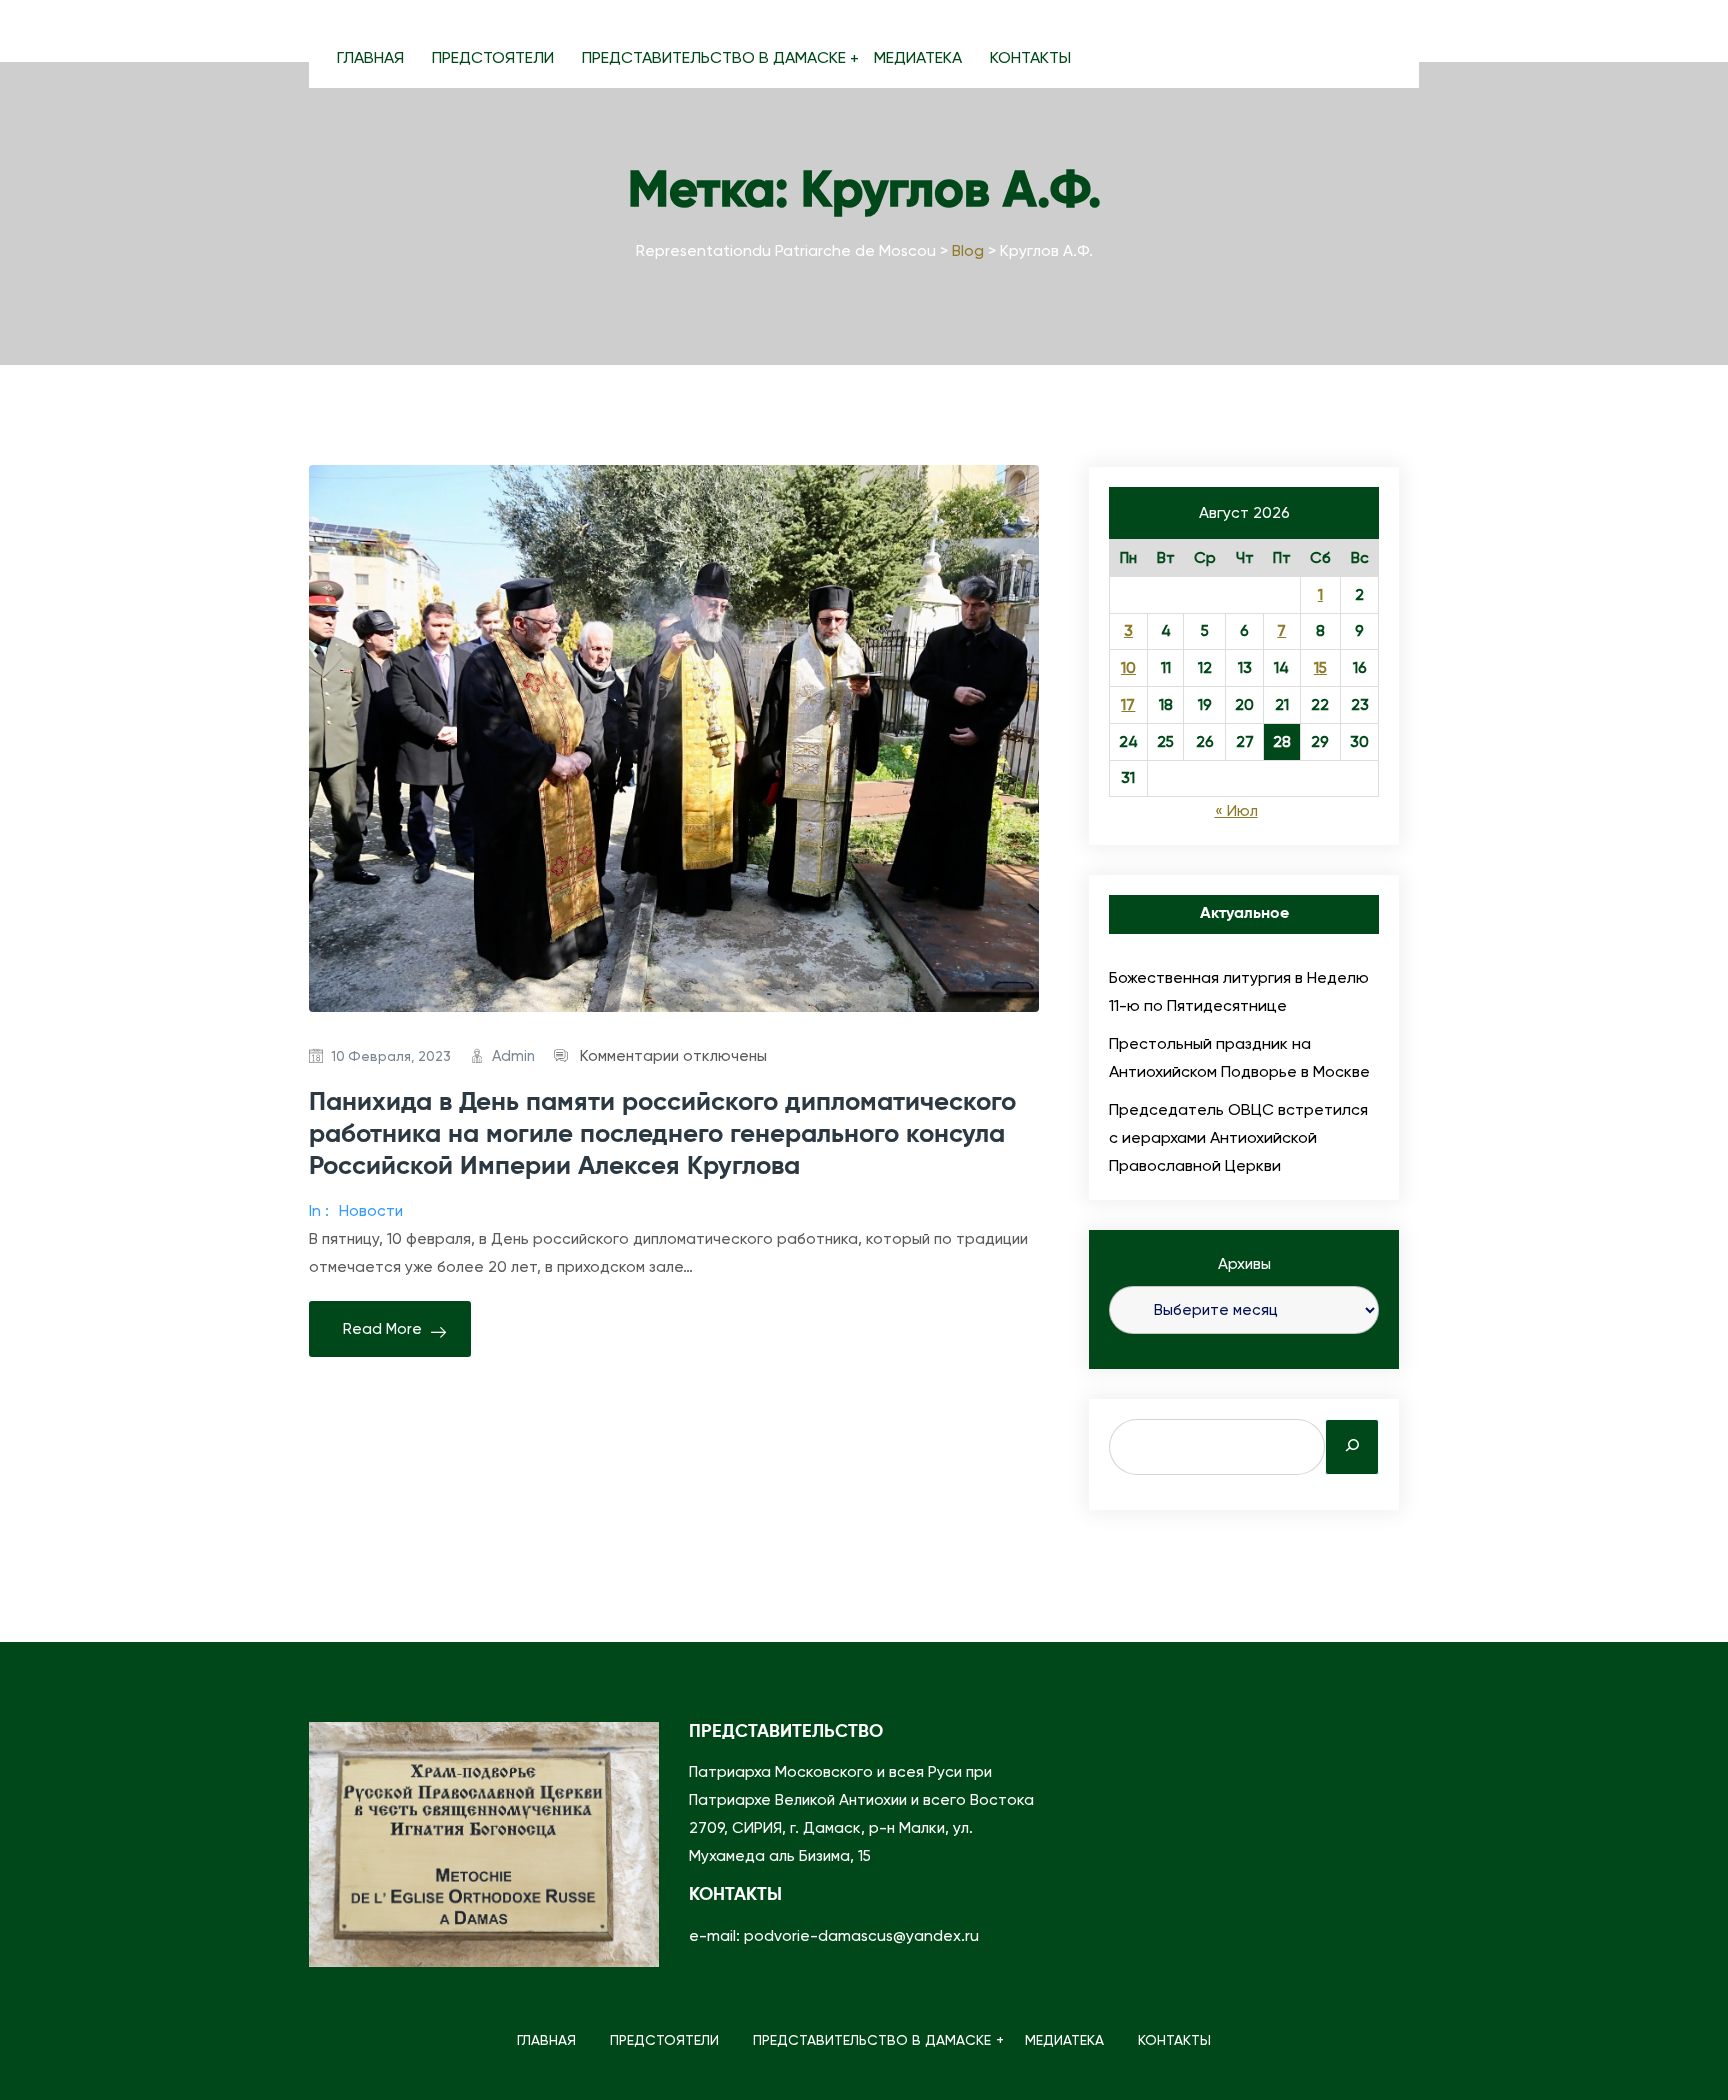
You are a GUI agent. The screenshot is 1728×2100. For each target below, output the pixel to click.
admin (513, 1056)
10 (1128, 668)
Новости (371, 1211)
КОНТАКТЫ (1030, 57)
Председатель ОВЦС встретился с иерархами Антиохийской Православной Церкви (1238, 1137)
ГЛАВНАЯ (370, 57)
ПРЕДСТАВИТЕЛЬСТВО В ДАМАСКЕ (714, 57)
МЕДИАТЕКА (918, 57)
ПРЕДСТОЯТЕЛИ (493, 57)
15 (1320, 668)
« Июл (1236, 811)
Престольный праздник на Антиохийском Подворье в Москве (1239, 1057)
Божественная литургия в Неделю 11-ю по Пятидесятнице (1239, 991)
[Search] (1352, 1447)
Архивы (1244, 1264)
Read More (382, 1329)
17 (1128, 705)
